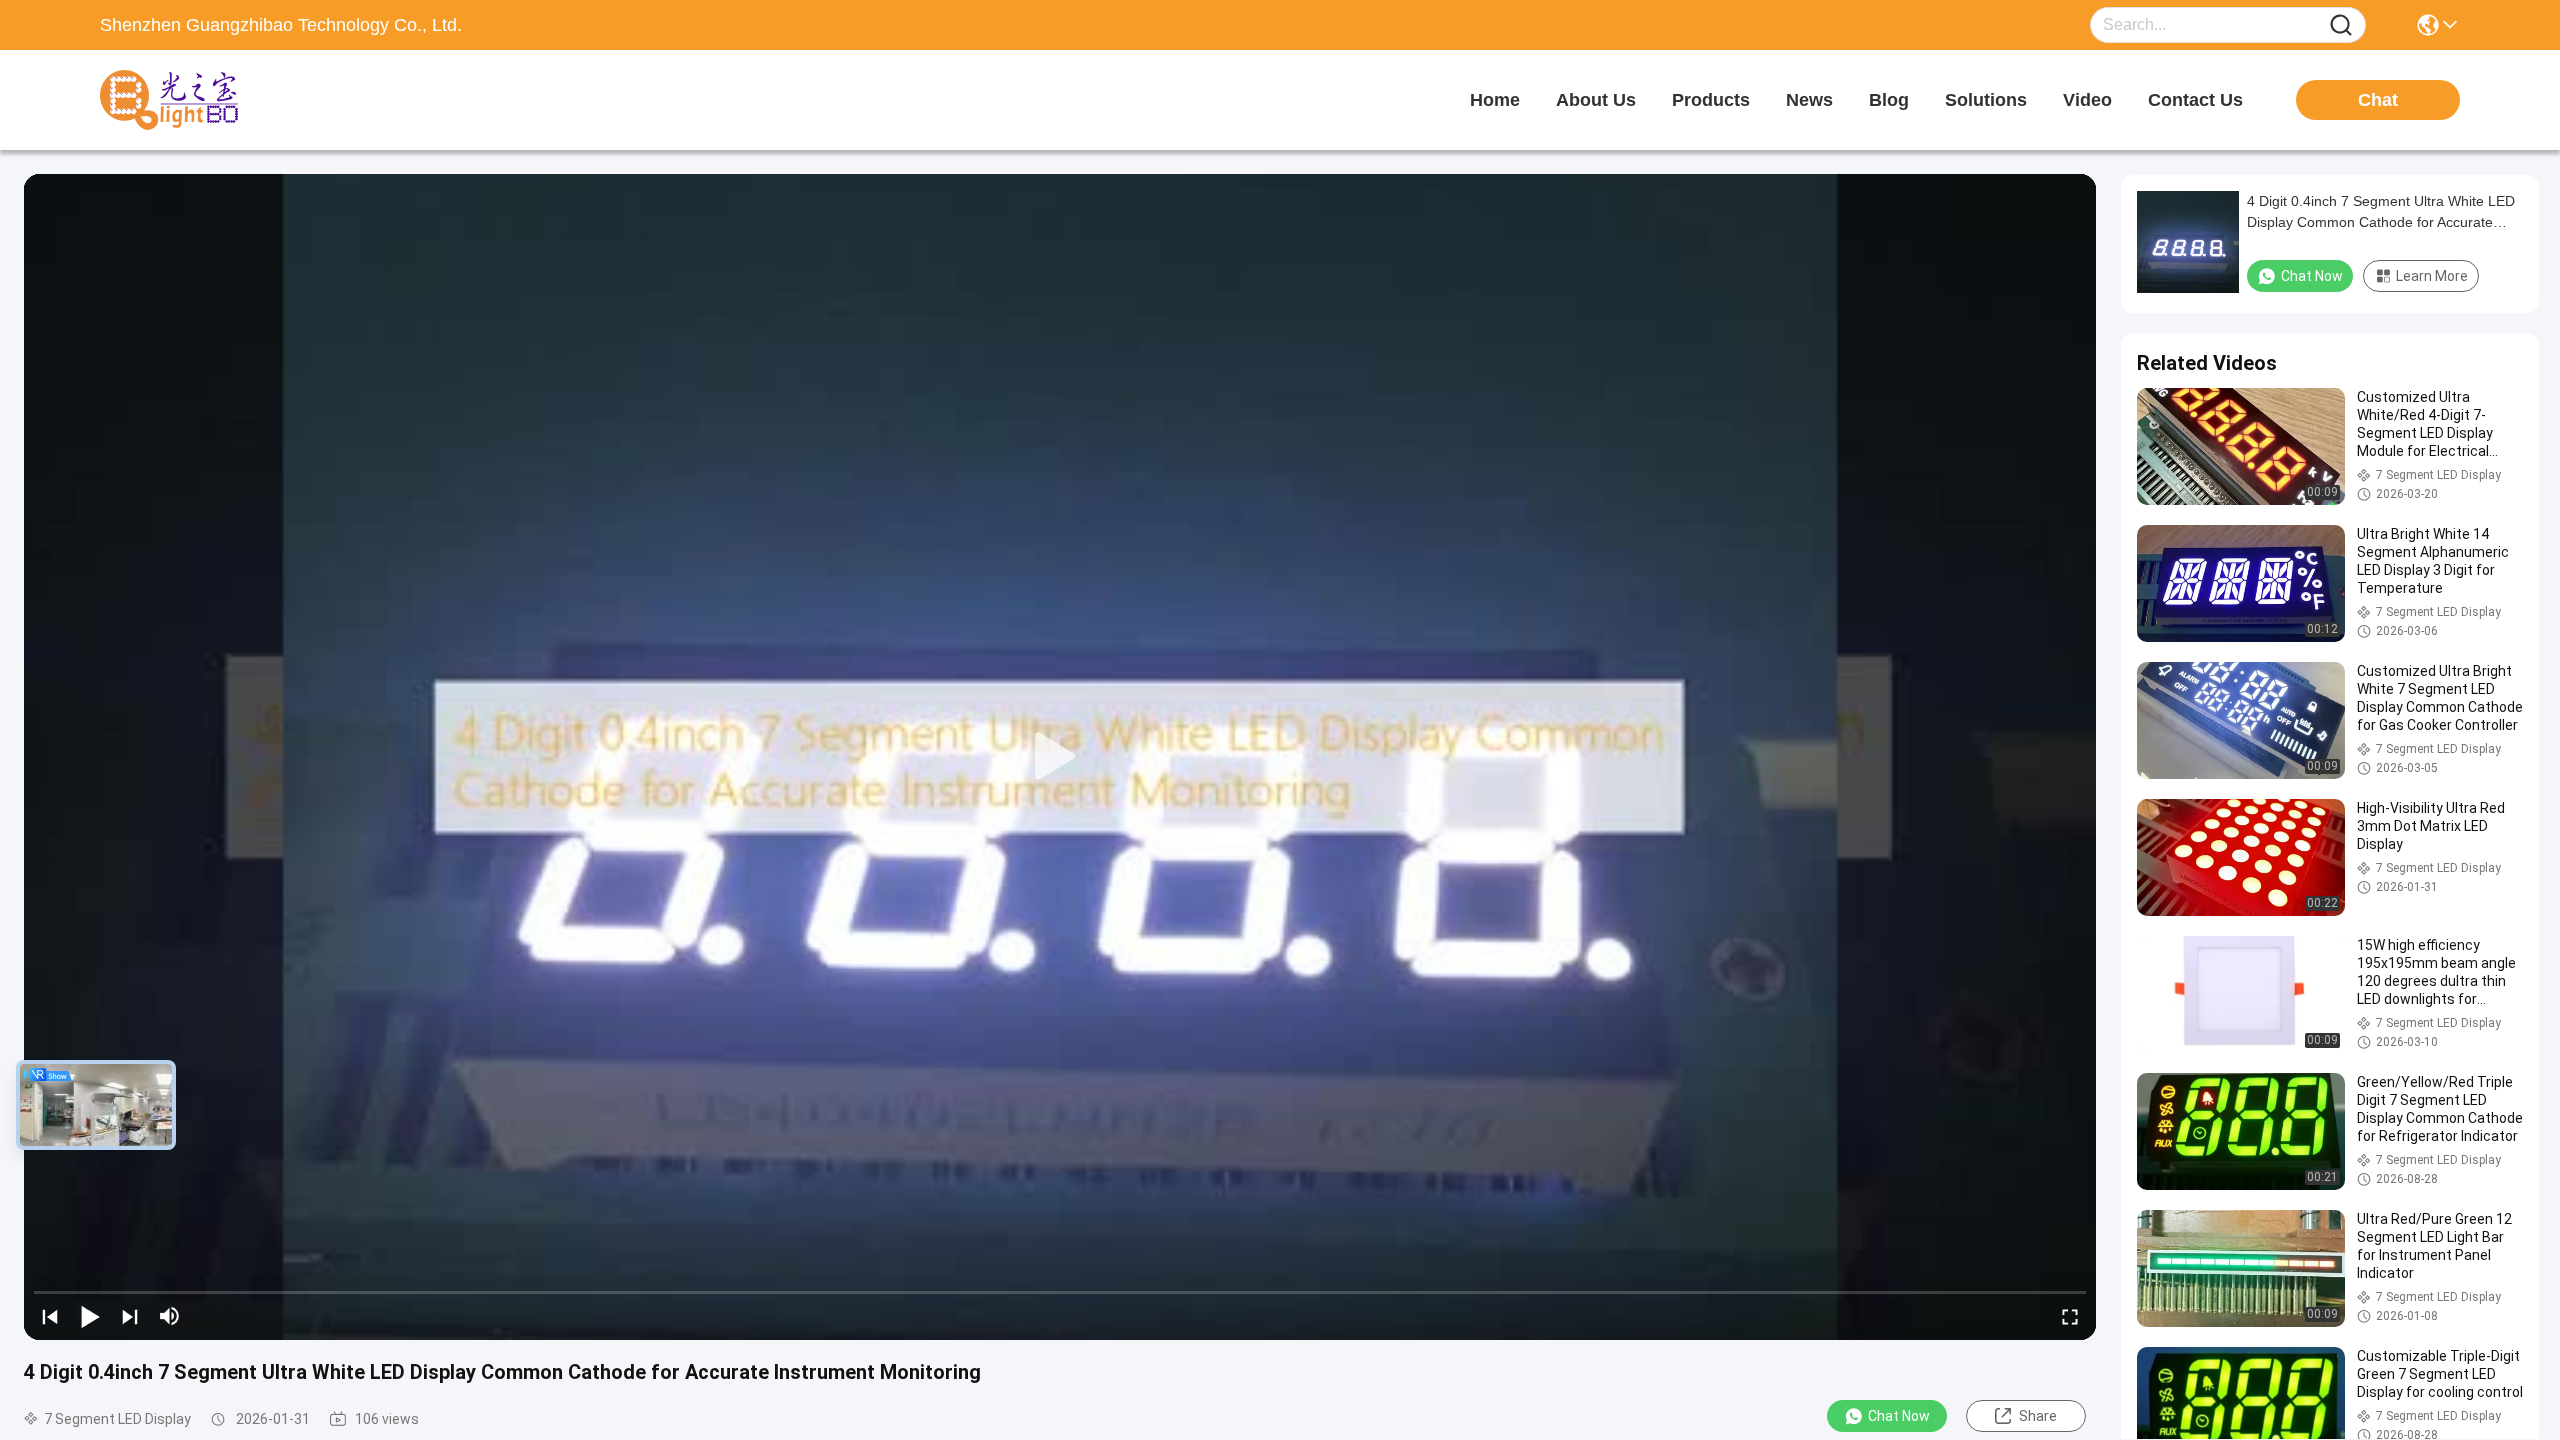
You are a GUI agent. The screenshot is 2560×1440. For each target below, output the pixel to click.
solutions (1986, 100)
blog (1889, 100)
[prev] (50, 1316)
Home (1495, 100)
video (2087, 100)
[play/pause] (90, 1316)
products (1711, 100)
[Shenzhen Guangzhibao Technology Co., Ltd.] (210, 100)
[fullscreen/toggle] (2070, 1316)
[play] (1060, 757)
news (1809, 100)
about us (1596, 100)
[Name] (2341, 25)
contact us (2195, 100)
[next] (130, 1316)
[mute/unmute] (170, 1316)
